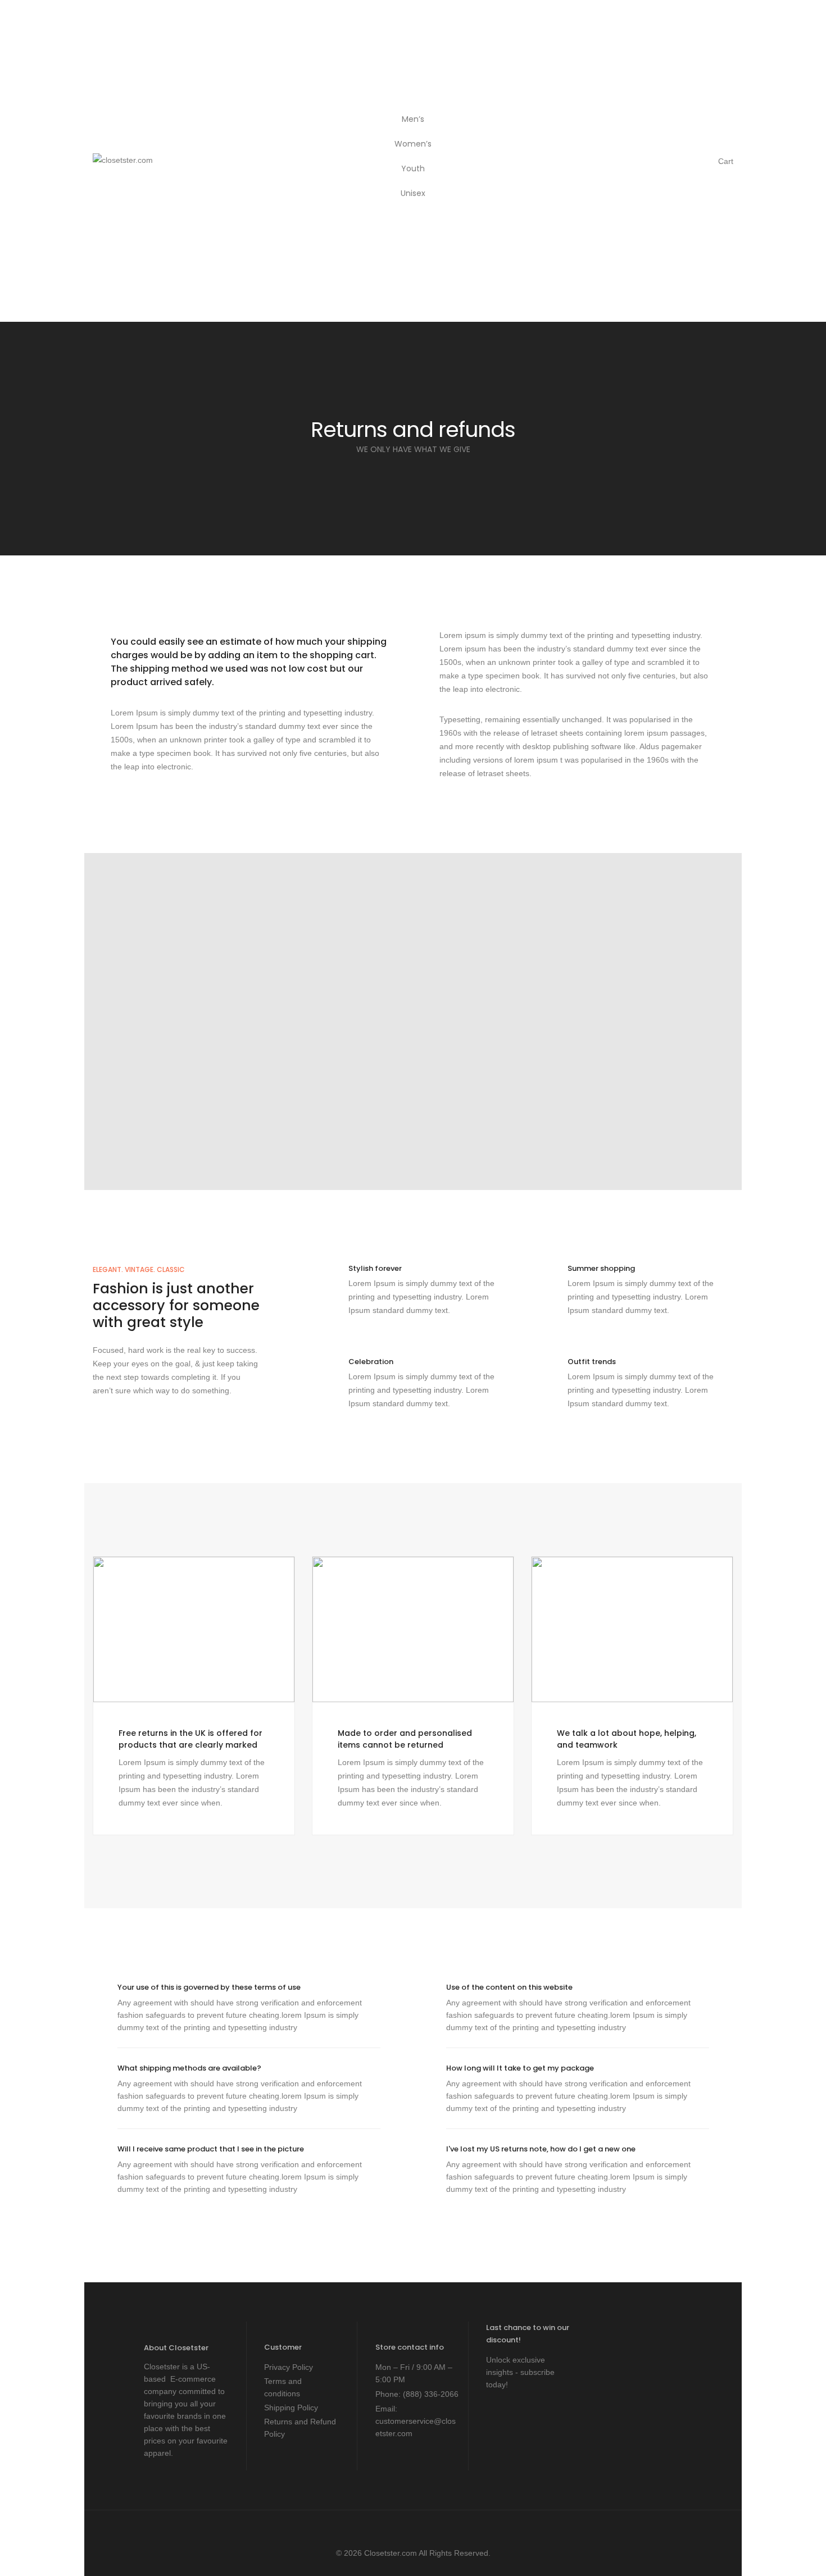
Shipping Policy (291, 2408)
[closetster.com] (123, 162)
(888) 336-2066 (431, 2394)
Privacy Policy (289, 2367)
